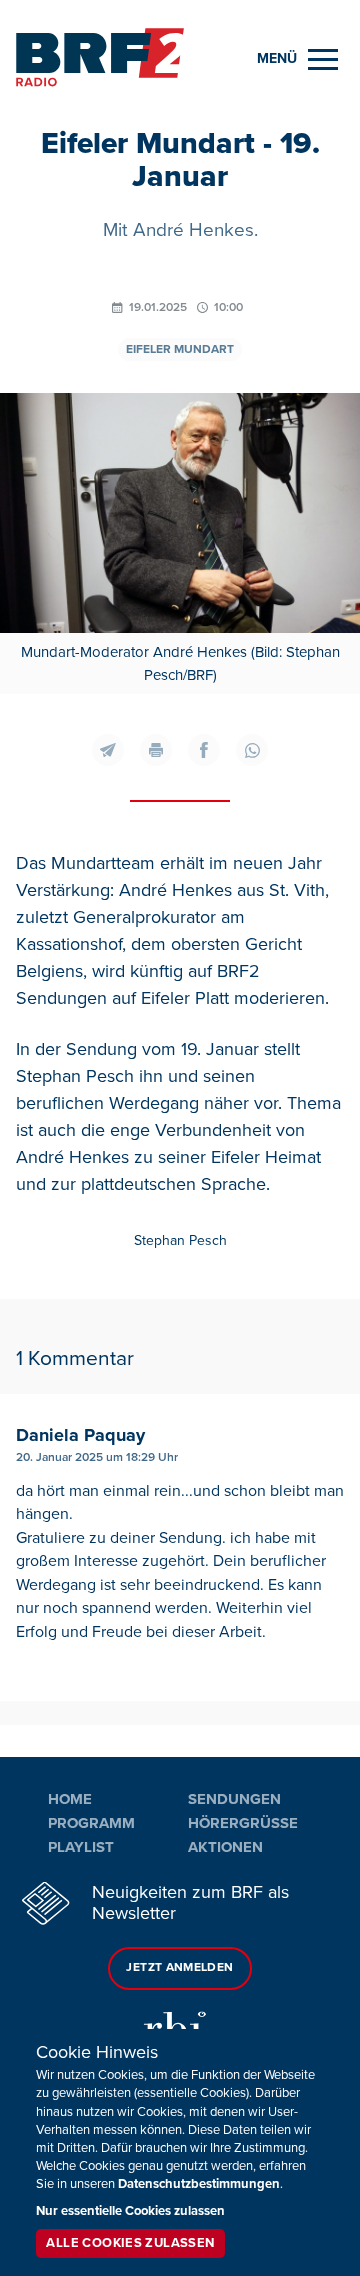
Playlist (81, 1847)
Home (70, 1799)
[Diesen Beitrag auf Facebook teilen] (204, 750)
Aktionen (225, 1847)
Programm (91, 1823)
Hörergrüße (243, 1823)
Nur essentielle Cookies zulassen (130, 2211)
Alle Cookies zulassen (130, 2243)
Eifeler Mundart (180, 349)
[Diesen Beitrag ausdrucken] (156, 750)
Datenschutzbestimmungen (199, 2184)
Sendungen (234, 1799)
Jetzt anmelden (179, 1967)
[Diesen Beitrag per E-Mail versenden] (108, 750)
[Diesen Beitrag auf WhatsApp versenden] (252, 750)
